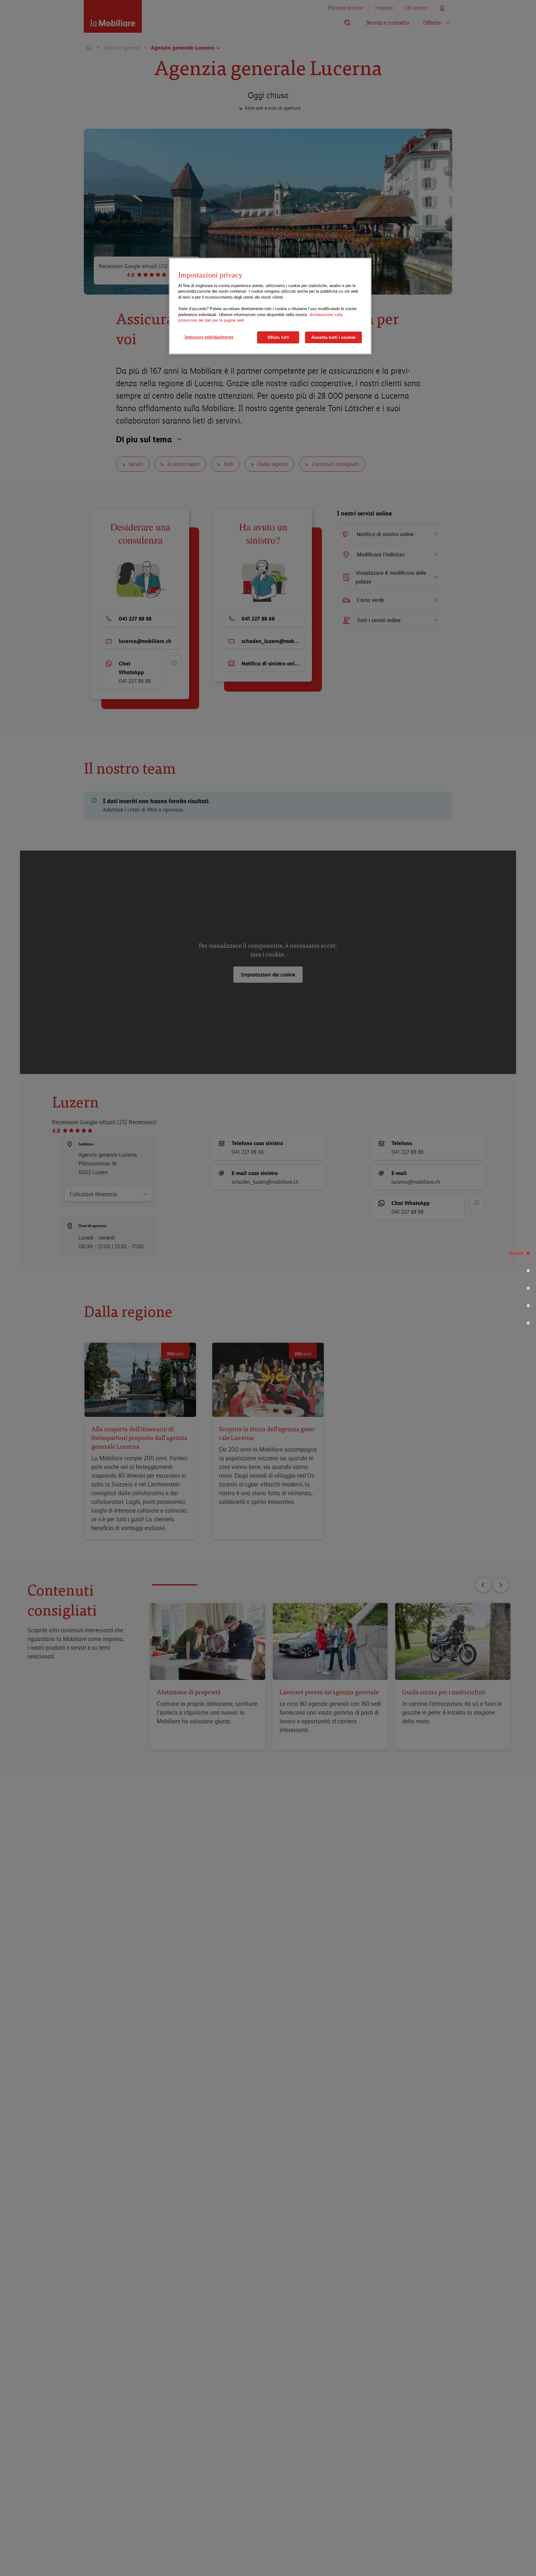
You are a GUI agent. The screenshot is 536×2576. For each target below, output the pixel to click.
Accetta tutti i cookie (333, 337)
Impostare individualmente (209, 337)
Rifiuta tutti (278, 337)
